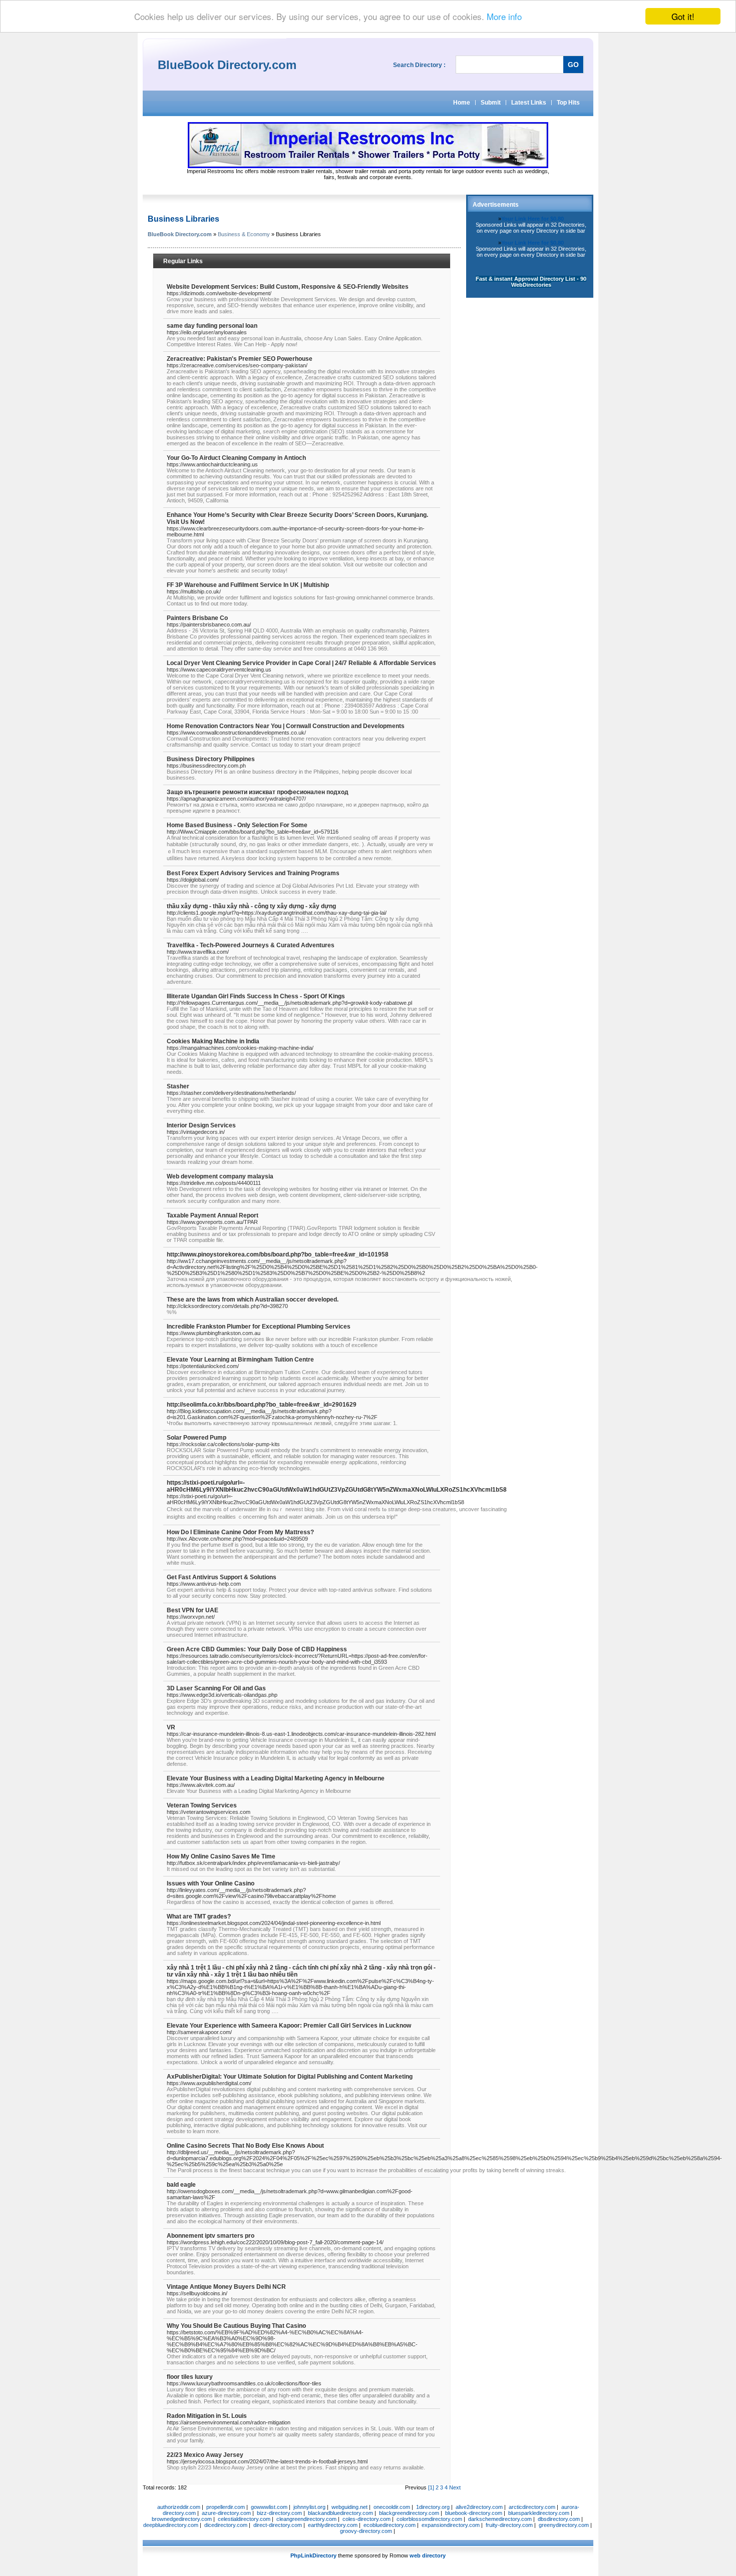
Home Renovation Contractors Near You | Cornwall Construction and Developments (286, 726)
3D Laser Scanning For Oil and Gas (216, 1688)
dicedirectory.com (226, 2525)
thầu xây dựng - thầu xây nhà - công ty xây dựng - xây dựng (251, 906)
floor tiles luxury (190, 2377)
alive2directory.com (479, 2507)
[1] (431, 2487)
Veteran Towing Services (202, 1805)
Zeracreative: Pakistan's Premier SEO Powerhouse (240, 359)
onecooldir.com (392, 2507)
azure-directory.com (226, 2513)
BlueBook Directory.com (180, 234)
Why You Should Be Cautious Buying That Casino (236, 2326)
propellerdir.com (226, 2507)
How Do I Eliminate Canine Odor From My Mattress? (240, 1532)
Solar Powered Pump (197, 1438)
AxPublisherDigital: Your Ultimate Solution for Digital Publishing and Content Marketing (290, 2077)
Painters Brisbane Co (197, 618)
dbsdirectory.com (559, 2519)
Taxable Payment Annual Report (213, 1215)
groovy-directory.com (366, 2531)
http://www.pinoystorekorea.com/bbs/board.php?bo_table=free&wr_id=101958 (278, 1254)
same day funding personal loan (212, 326)
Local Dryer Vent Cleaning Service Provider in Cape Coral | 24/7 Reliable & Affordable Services (301, 663)
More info (504, 17)
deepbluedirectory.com (171, 2525)
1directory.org (433, 2507)
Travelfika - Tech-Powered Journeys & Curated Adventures (251, 945)
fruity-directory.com (509, 2525)
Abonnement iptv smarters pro (211, 2236)
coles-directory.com (366, 2519)
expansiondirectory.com (451, 2525)
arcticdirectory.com (532, 2507)
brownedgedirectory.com (182, 2519)
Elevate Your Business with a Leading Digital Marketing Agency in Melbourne (276, 1778)
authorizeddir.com (179, 2507)
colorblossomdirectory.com (429, 2519)
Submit (491, 103)
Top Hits (568, 103)
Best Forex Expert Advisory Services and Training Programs (253, 873)
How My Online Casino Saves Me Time (221, 1856)
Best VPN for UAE (193, 1610)
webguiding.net (349, 2507)
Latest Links (529, 103)
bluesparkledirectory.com (539, 2513)
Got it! (683, 16)
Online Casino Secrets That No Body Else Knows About (245, 2146)
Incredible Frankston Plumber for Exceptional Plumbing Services (259, 1327)
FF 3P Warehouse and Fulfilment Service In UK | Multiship (248, 585)
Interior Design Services (201, 1125)
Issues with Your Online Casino (211, 1883)
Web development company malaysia (220, 1176)
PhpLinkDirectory (313, 2555)
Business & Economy (244, 234)
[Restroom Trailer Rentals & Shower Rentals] (368, 166)
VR (171, 1727)
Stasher (178, 1086)
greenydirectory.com (564, 2525)
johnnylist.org (309, 2507)
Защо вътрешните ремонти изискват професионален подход (258, 792)
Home (462, 103)
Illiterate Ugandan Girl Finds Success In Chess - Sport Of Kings (256, 996)
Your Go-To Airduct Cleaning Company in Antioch (236, 458)
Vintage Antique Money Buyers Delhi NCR (226, 2287)
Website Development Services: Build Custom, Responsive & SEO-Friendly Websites (288, 287)
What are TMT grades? (199, 1916)
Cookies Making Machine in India (213, 1041)
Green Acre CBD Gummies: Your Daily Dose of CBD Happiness (257, 1649)
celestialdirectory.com (244, 2519)
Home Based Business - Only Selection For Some (237, 825)
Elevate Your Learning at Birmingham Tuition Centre (240, 1360)
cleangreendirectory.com (306, 2519)
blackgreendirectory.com (409, 2513)
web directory (428, 2555)
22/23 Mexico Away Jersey (205, 2455)
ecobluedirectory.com (390, 2525)
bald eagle (181, 2185)
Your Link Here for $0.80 (532, 219)
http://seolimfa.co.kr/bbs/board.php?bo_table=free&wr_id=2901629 (262, 1405)
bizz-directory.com (279, 2513)
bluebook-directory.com (474, 2513)
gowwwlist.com (269, 2507)
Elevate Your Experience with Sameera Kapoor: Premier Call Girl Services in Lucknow (289, 2026)
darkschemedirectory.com (500, 2519)
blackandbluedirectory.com (340, 2513)
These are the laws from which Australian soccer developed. (253, 1300)
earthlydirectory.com (333, 2525)
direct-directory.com (278, 2525)
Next (455, 2487)
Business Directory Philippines (211, 759)
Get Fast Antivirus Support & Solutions (222, 1577)
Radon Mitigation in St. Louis (207, 2416)
